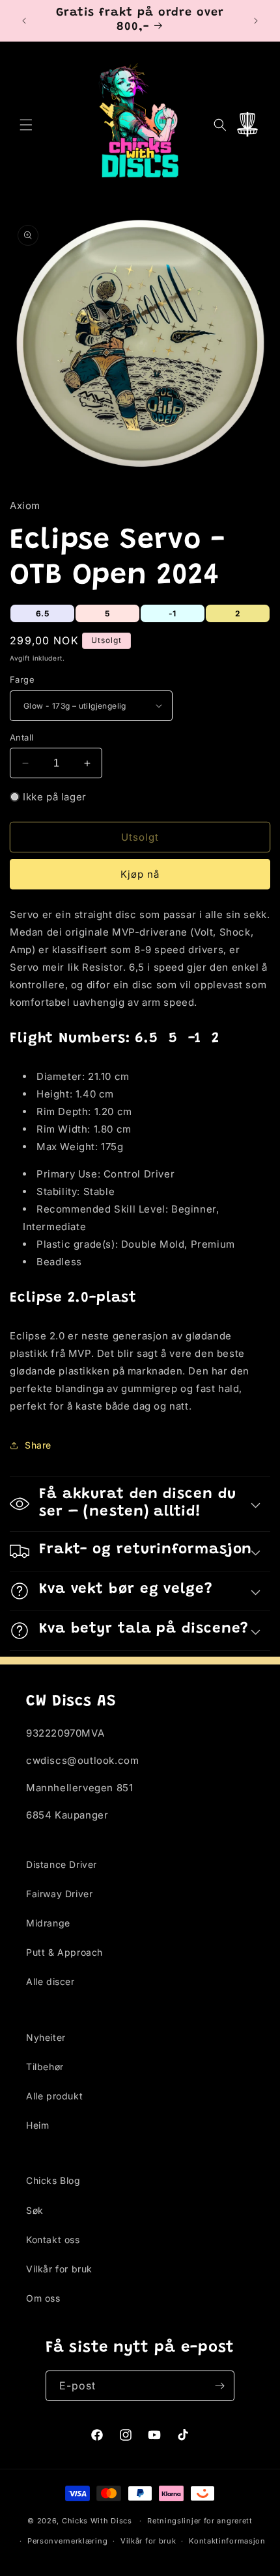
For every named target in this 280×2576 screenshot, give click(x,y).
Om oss (43, 2298)
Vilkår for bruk (59, 2269)
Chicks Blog (53, 2180)
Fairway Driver (59, 1894)
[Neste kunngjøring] (256, 21)
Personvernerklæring (67, 2541)
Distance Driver (62, 1864)
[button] (26, 125)
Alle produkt (54, 2096)
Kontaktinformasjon (227, 2541)
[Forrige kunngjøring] (24, 21)
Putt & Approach (64, 1952)
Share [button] (38, 1445)
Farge (22, 679)
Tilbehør (45, 2067)
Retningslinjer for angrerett (200, 2521)
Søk (35, 2210)
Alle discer (50, 1981)
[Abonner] (219, 2386)
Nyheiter (46, 2037)
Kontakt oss (53, 2240)
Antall (21, 737)
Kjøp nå (140, 874)
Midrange (48, 1923)
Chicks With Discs (97, 2521)
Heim (37, 2125)
